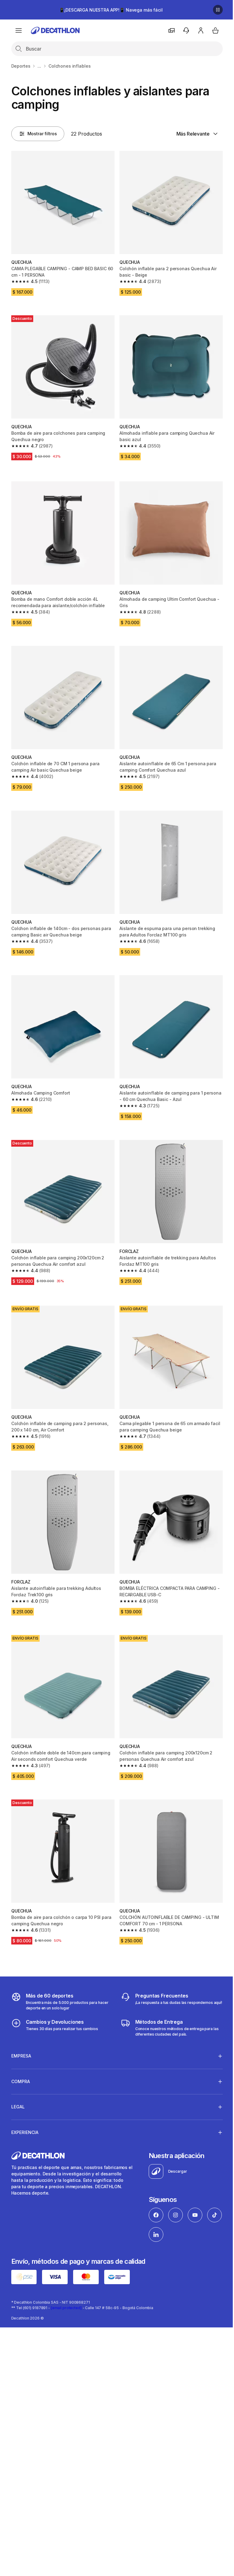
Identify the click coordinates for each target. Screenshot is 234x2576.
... (39, 66)
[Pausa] (218, 10)
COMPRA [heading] (21, 2056)
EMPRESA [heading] (21, 2031)
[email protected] (66, 2282)
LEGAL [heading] (18, 2082)
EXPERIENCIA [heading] (25, 2107)
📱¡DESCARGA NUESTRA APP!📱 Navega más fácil (111, 10)
